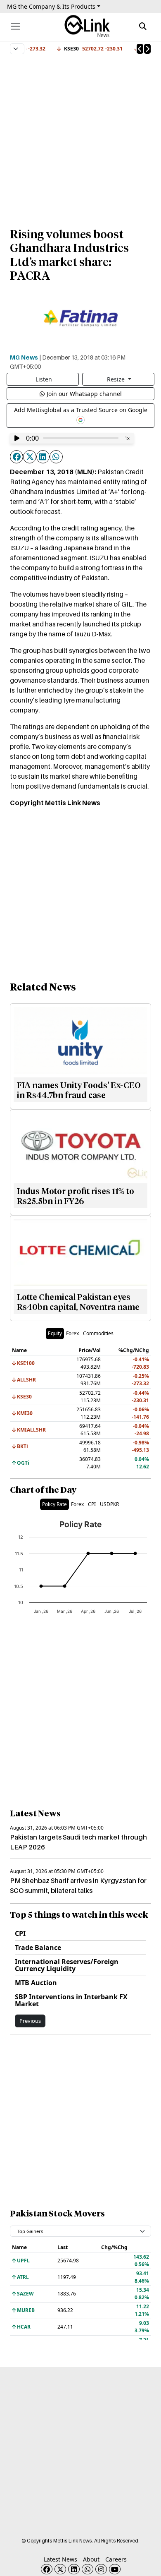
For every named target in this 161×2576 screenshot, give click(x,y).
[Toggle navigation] (15, 26)
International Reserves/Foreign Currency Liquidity (67, 1965)
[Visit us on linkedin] (74, 2569)
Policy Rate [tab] (54, 1504)
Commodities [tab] (98, 1333)
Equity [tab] (55, 1333)
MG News (24, 357)
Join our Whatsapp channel (84, 394)
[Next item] (147, 49)
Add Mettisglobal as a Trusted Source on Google (81, 410)
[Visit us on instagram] (101, 2569)
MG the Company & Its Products (51, 6)
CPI (20, 1933)
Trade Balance (38, 1948)
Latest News (60, 2559)
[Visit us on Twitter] (60, 2569)
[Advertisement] (80, 137)
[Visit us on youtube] (115, 2569)
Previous (30, 2021)
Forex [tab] (72, 1333)
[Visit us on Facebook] (47, 2569)
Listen (44, 379)
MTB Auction (36, 1983)
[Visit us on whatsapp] (88, 2569)
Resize (117, 379)
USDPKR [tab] (109, 1504)
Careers (116, 2559)
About (91, 2559)
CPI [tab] (92, 1504)
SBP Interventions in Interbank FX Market (71, 2000)
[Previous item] (140, 49)
